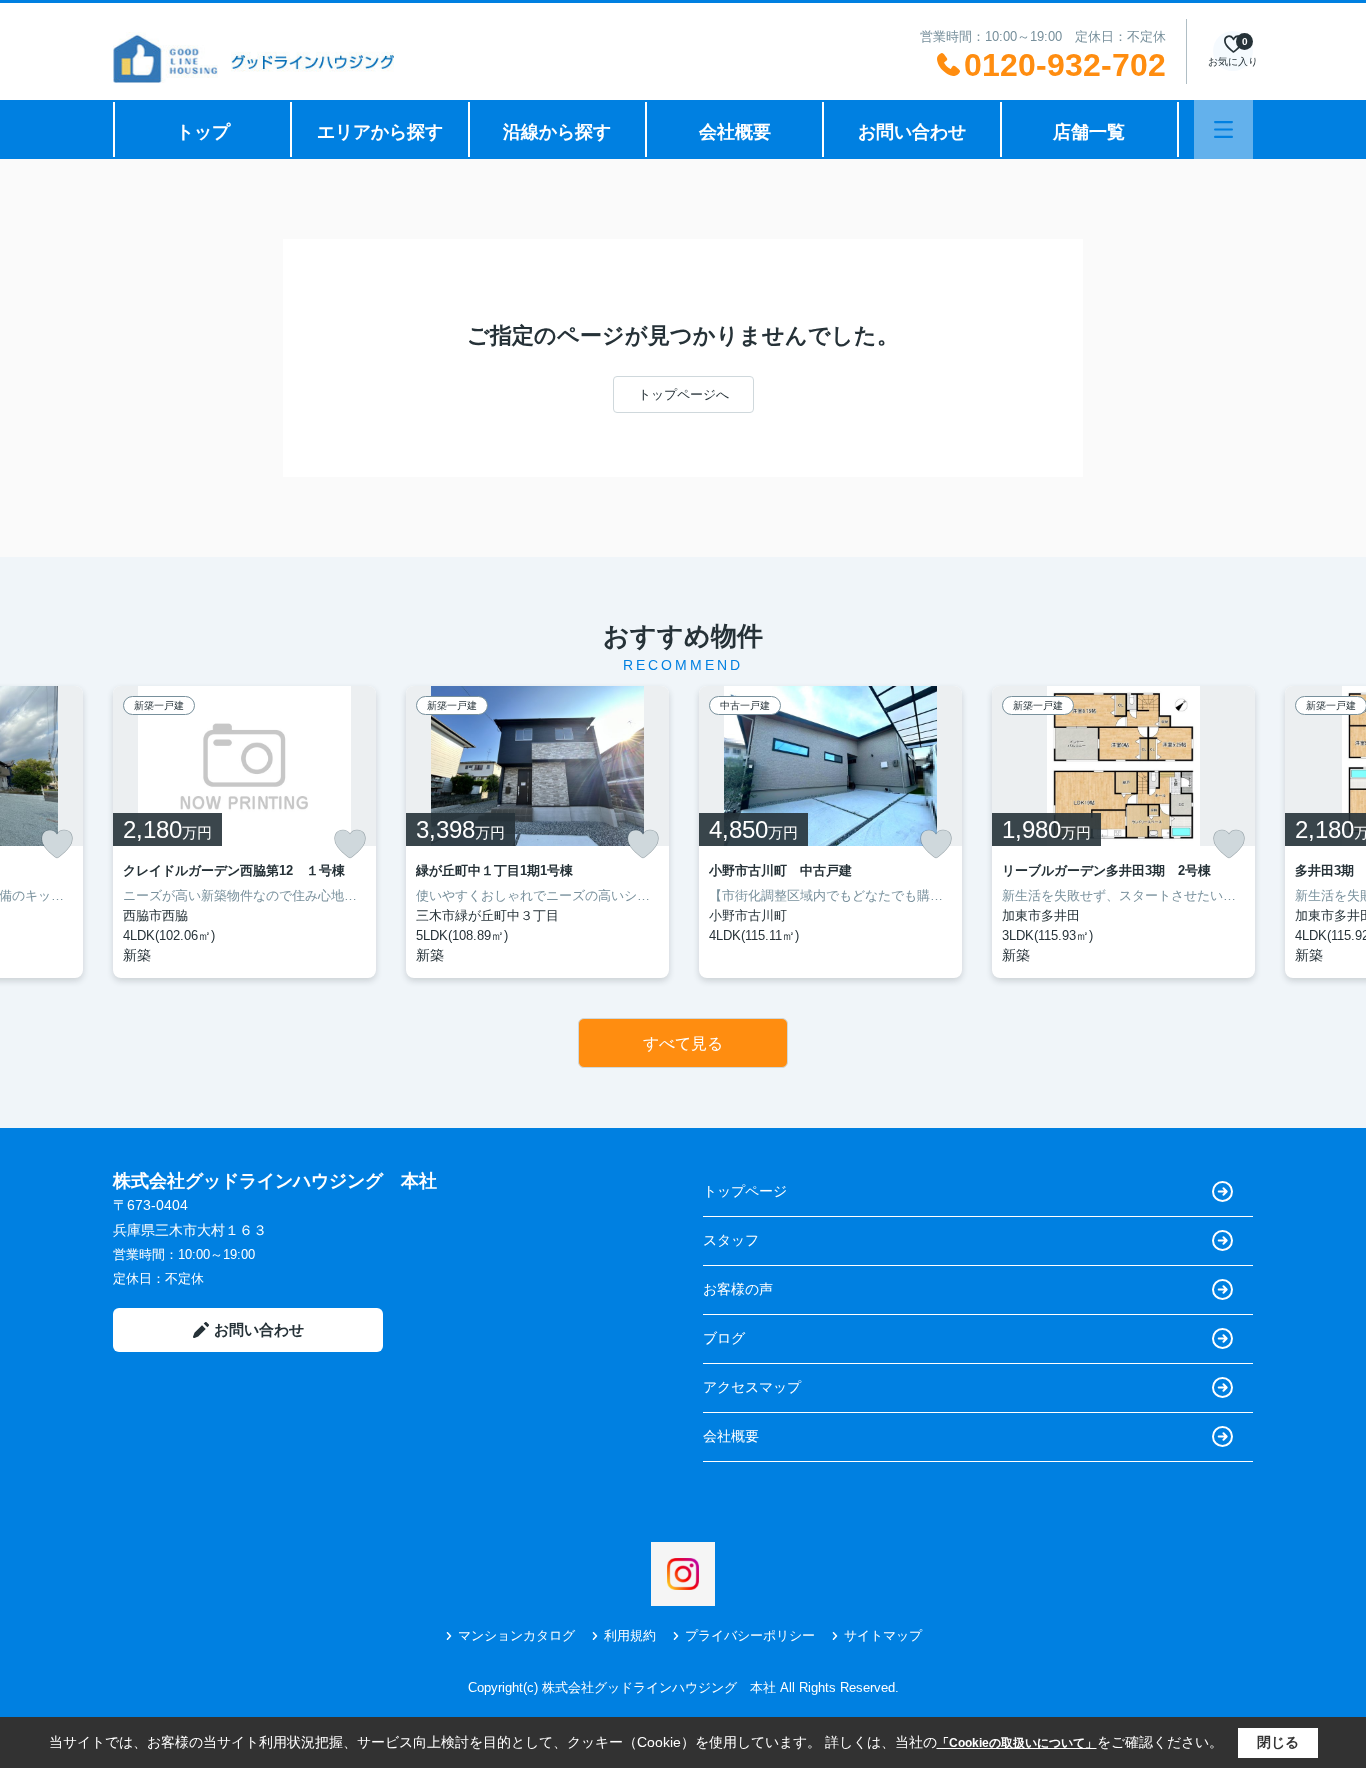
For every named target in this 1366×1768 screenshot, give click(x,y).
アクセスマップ (752, 1387)
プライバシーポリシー (750, 1635)
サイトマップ (883, 1635)
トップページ (745, 1191)
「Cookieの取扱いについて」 (1017, 1743)
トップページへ (683, 394)
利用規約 (630, 1635)
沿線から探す (557, 132)
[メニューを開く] (1223, 129)
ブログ (724, 1338)
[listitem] (244, 832)
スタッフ (731, 1240)
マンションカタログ (516, 1635)
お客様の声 (738, 1289)
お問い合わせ (912, 132)
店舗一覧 (1089, 132)
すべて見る (683, 1043)
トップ (203, 132)
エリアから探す (380, 132)
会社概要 (735, 132)
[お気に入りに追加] (57, 844)
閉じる (1278, 1742)
